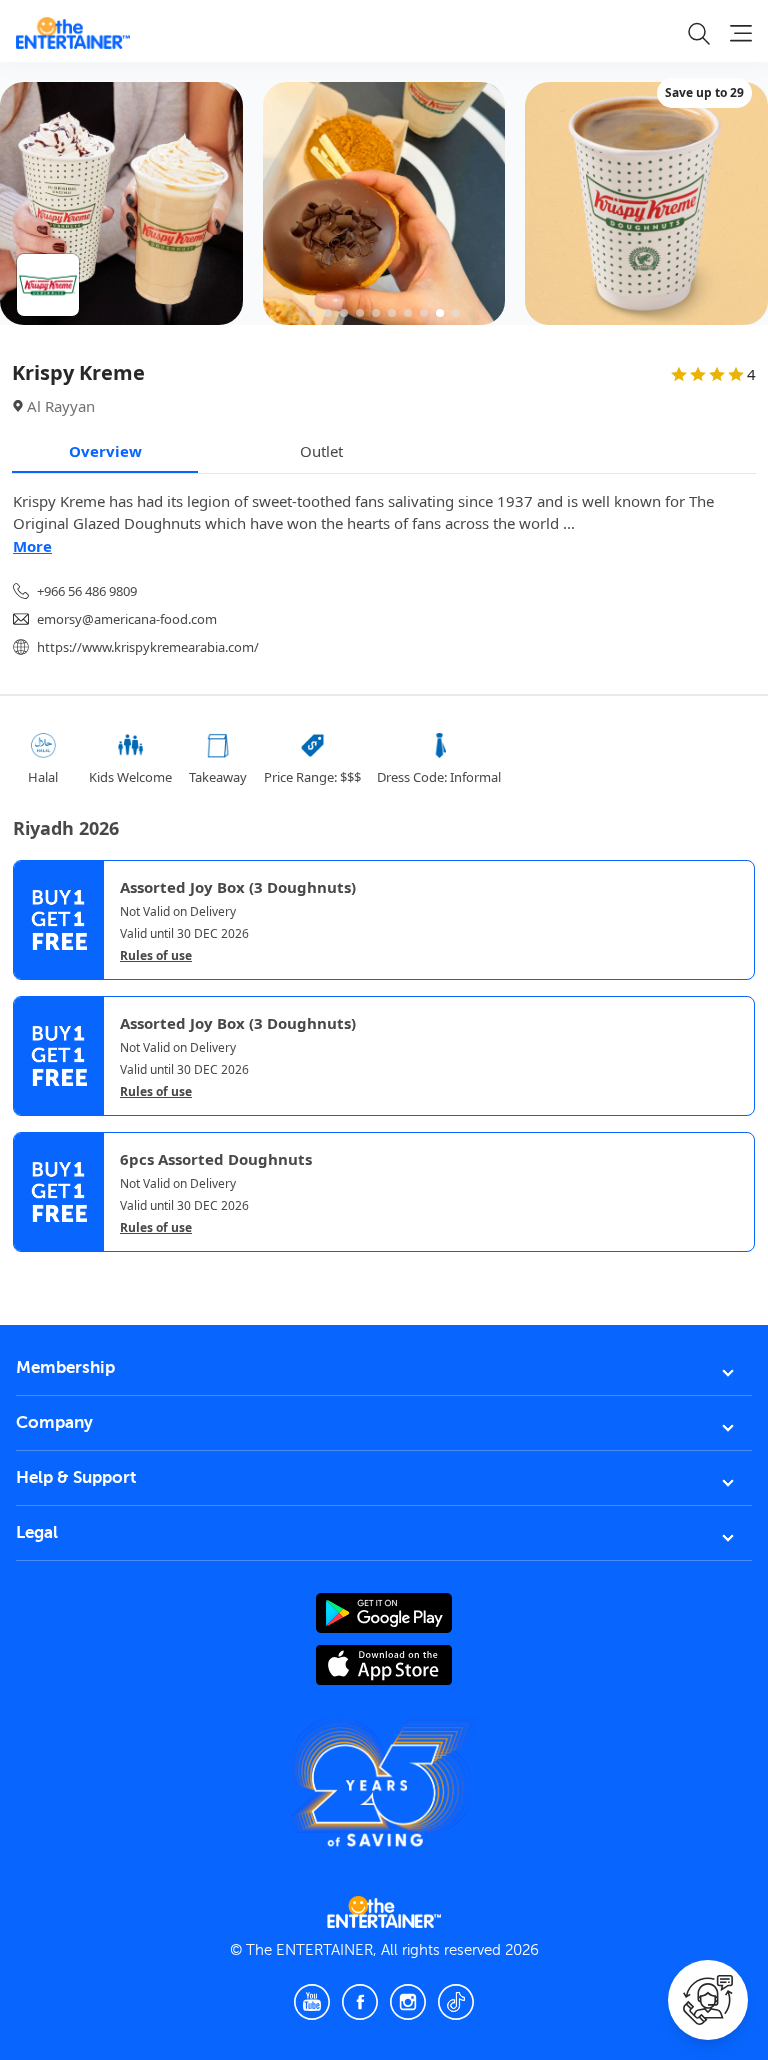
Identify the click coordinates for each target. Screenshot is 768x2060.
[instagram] (408, 2002)
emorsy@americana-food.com (127, 619)
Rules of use (156, 956)
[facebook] (360, 2002)
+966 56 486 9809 (87, 591)
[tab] (28, 1269)
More (32, 546)
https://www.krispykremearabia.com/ (148, 647)
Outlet (321, 451)
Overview (105, 451)
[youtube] (312, 2002)
